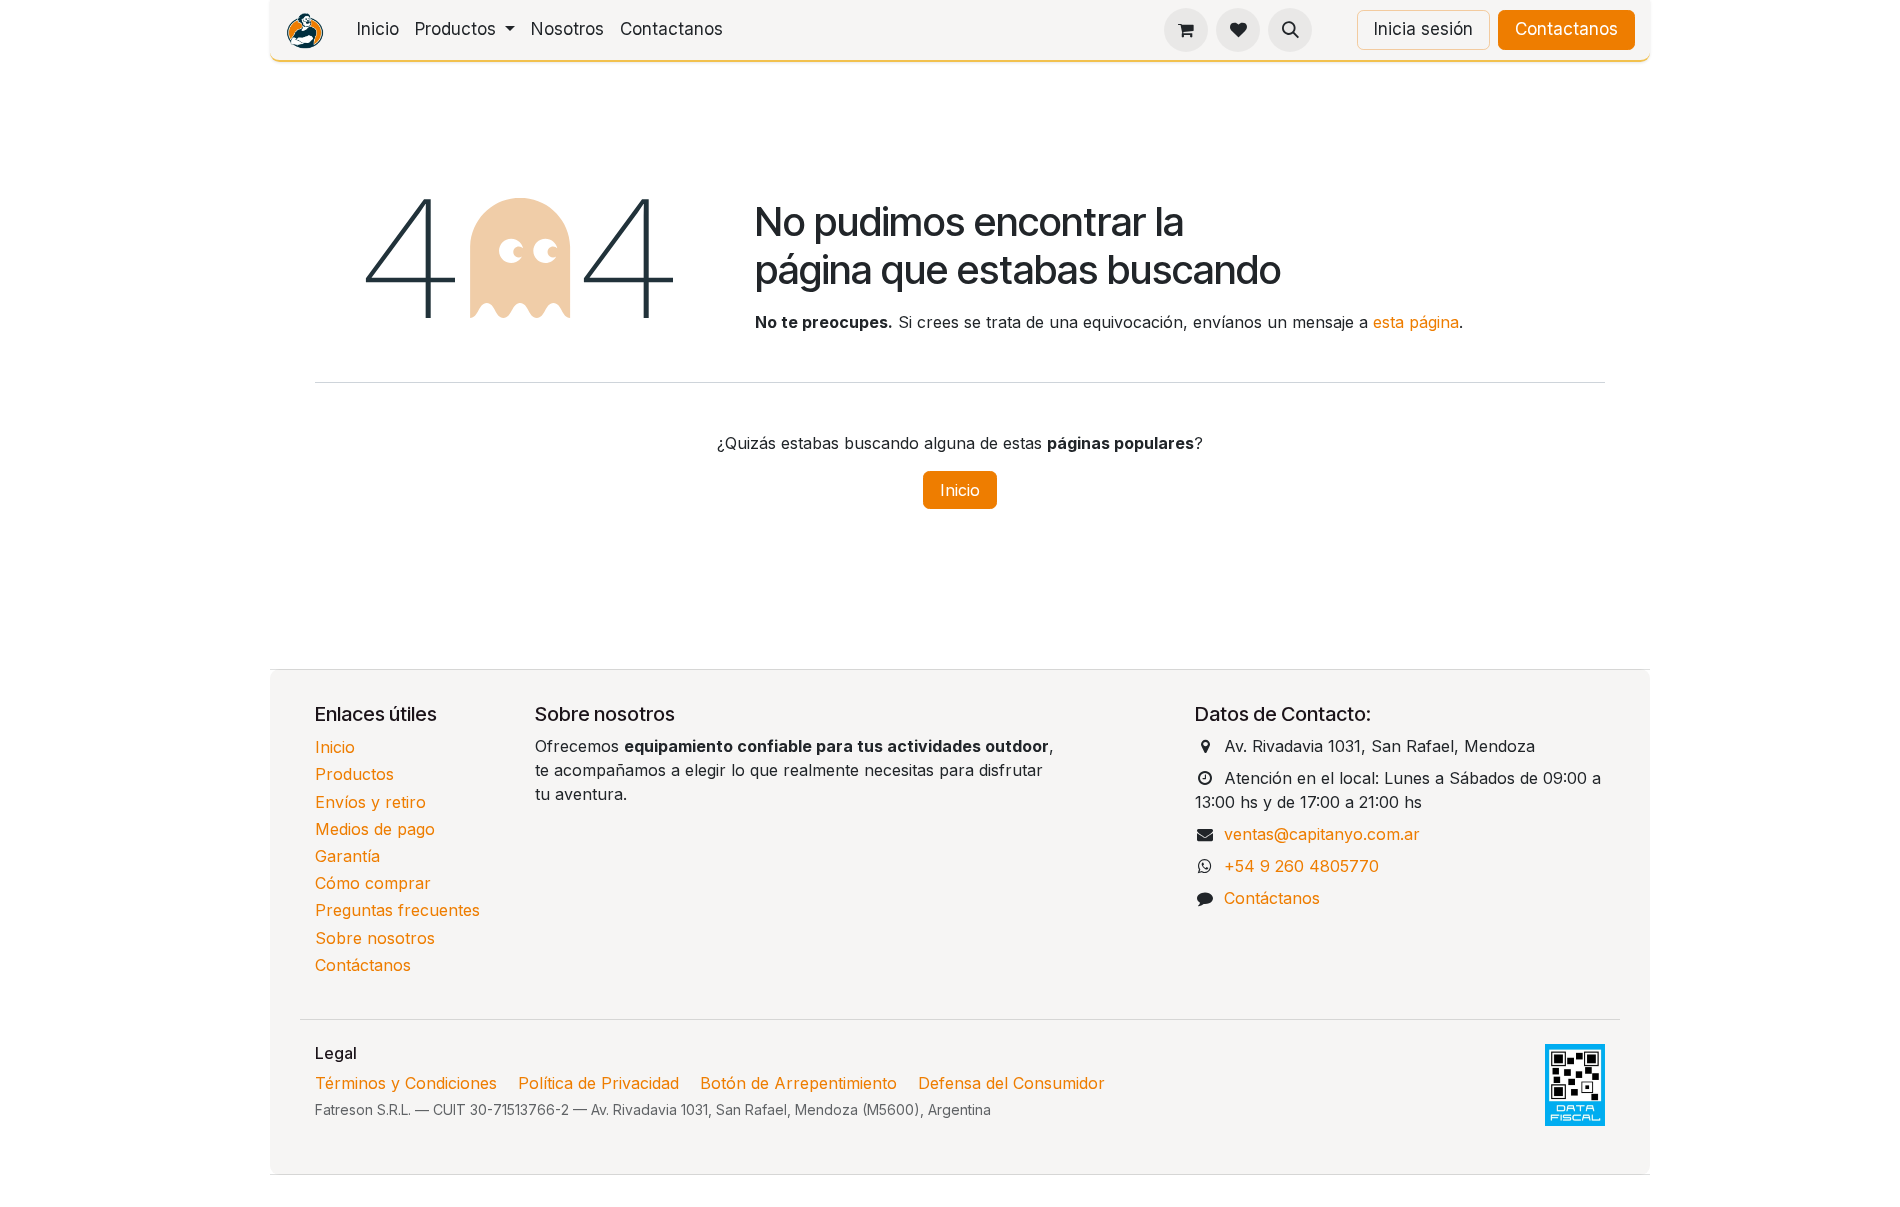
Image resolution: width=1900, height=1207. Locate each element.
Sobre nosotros (375, 938)
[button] (1290, 30)
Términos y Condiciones (406, 1083)
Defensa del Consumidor (1011, 1083)
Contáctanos (363, 965)
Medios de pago (375, 829)
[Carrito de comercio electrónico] (1186, 30)
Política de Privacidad (598, 1083)
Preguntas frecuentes (397, 910)
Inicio (960, 490)
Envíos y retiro (370, 802)
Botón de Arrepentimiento (798, 1083)
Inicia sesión (1423, 29)
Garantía (347, 856)
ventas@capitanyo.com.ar (1322, 834)
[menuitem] (378, 30)
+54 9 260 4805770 (1301, 866)
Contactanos (1566, 29)
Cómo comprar (373, 883)
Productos (354, 774)
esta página (1416, 322)
